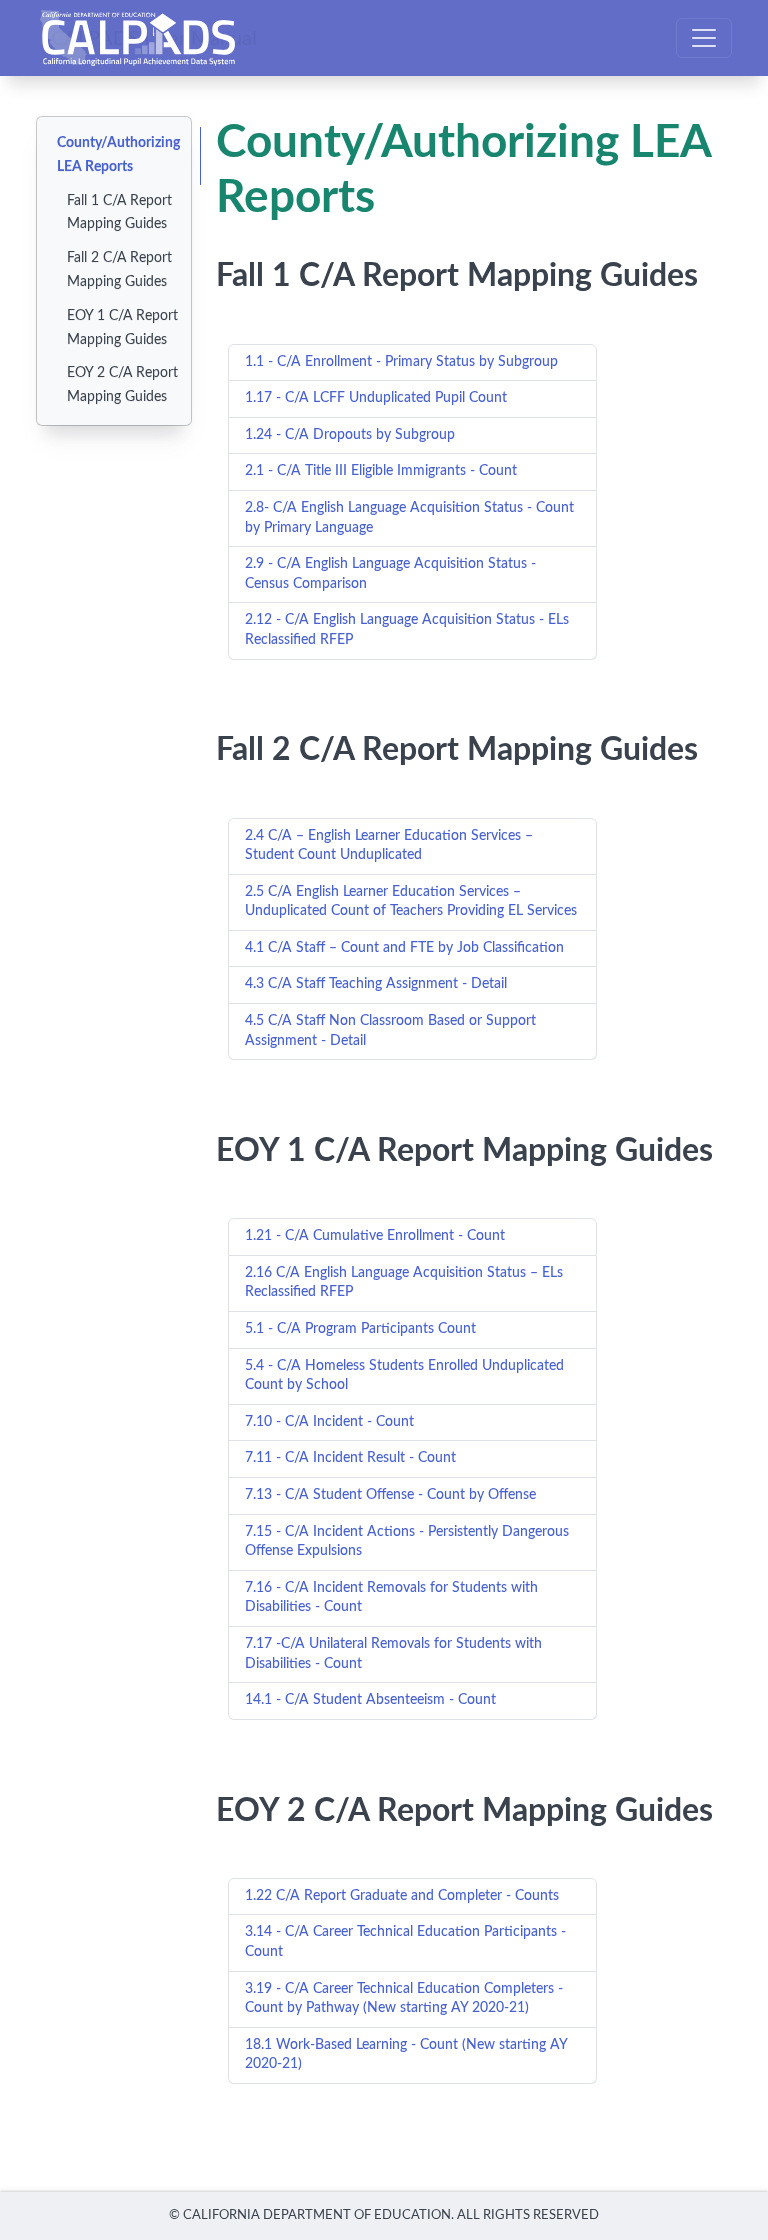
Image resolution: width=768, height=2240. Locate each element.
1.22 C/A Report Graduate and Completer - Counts (402, 1896)
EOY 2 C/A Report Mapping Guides (122, 385)
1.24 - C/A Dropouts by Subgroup (350, 435)
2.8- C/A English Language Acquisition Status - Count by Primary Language (409, 518)
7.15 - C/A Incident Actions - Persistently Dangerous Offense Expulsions (407, 1542)
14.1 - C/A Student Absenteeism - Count (370, 1700)
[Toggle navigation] (704, 38)
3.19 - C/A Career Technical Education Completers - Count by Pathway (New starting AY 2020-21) (404, 1999)
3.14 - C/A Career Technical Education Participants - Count (405, 1942)
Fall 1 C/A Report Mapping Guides (119, 213)
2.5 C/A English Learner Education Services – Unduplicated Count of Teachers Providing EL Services (411, 902)
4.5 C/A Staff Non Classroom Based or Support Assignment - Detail (390, 1031)
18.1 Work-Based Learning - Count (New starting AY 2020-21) (406, 2055)
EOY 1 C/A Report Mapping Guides (122, 328)
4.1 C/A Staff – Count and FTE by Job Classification (404, 948)
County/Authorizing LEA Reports (118, 155)
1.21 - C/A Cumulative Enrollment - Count (375, 1236)
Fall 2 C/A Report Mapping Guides (119, 270)
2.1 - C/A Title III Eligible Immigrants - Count (381, 471)
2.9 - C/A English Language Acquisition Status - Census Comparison (390, 574)
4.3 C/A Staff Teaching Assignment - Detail (376, 984)
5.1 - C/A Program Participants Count (360, 1329)
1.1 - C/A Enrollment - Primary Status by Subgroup (401, 362)
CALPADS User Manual (154, 38)
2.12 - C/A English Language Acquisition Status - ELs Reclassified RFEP (407, 630)
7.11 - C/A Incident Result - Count (350, 1458)
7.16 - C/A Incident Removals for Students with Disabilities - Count (391, 1598)
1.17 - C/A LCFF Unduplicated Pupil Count (376, 398)
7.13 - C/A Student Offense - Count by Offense (390, 1495)
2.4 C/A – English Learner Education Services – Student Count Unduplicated (389, 846)
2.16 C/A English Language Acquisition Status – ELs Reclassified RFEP (404, 1283)
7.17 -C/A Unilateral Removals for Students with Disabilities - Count (393, 1654)
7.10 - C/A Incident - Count (329, 1422)
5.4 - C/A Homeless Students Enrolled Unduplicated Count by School (404, 1376)
